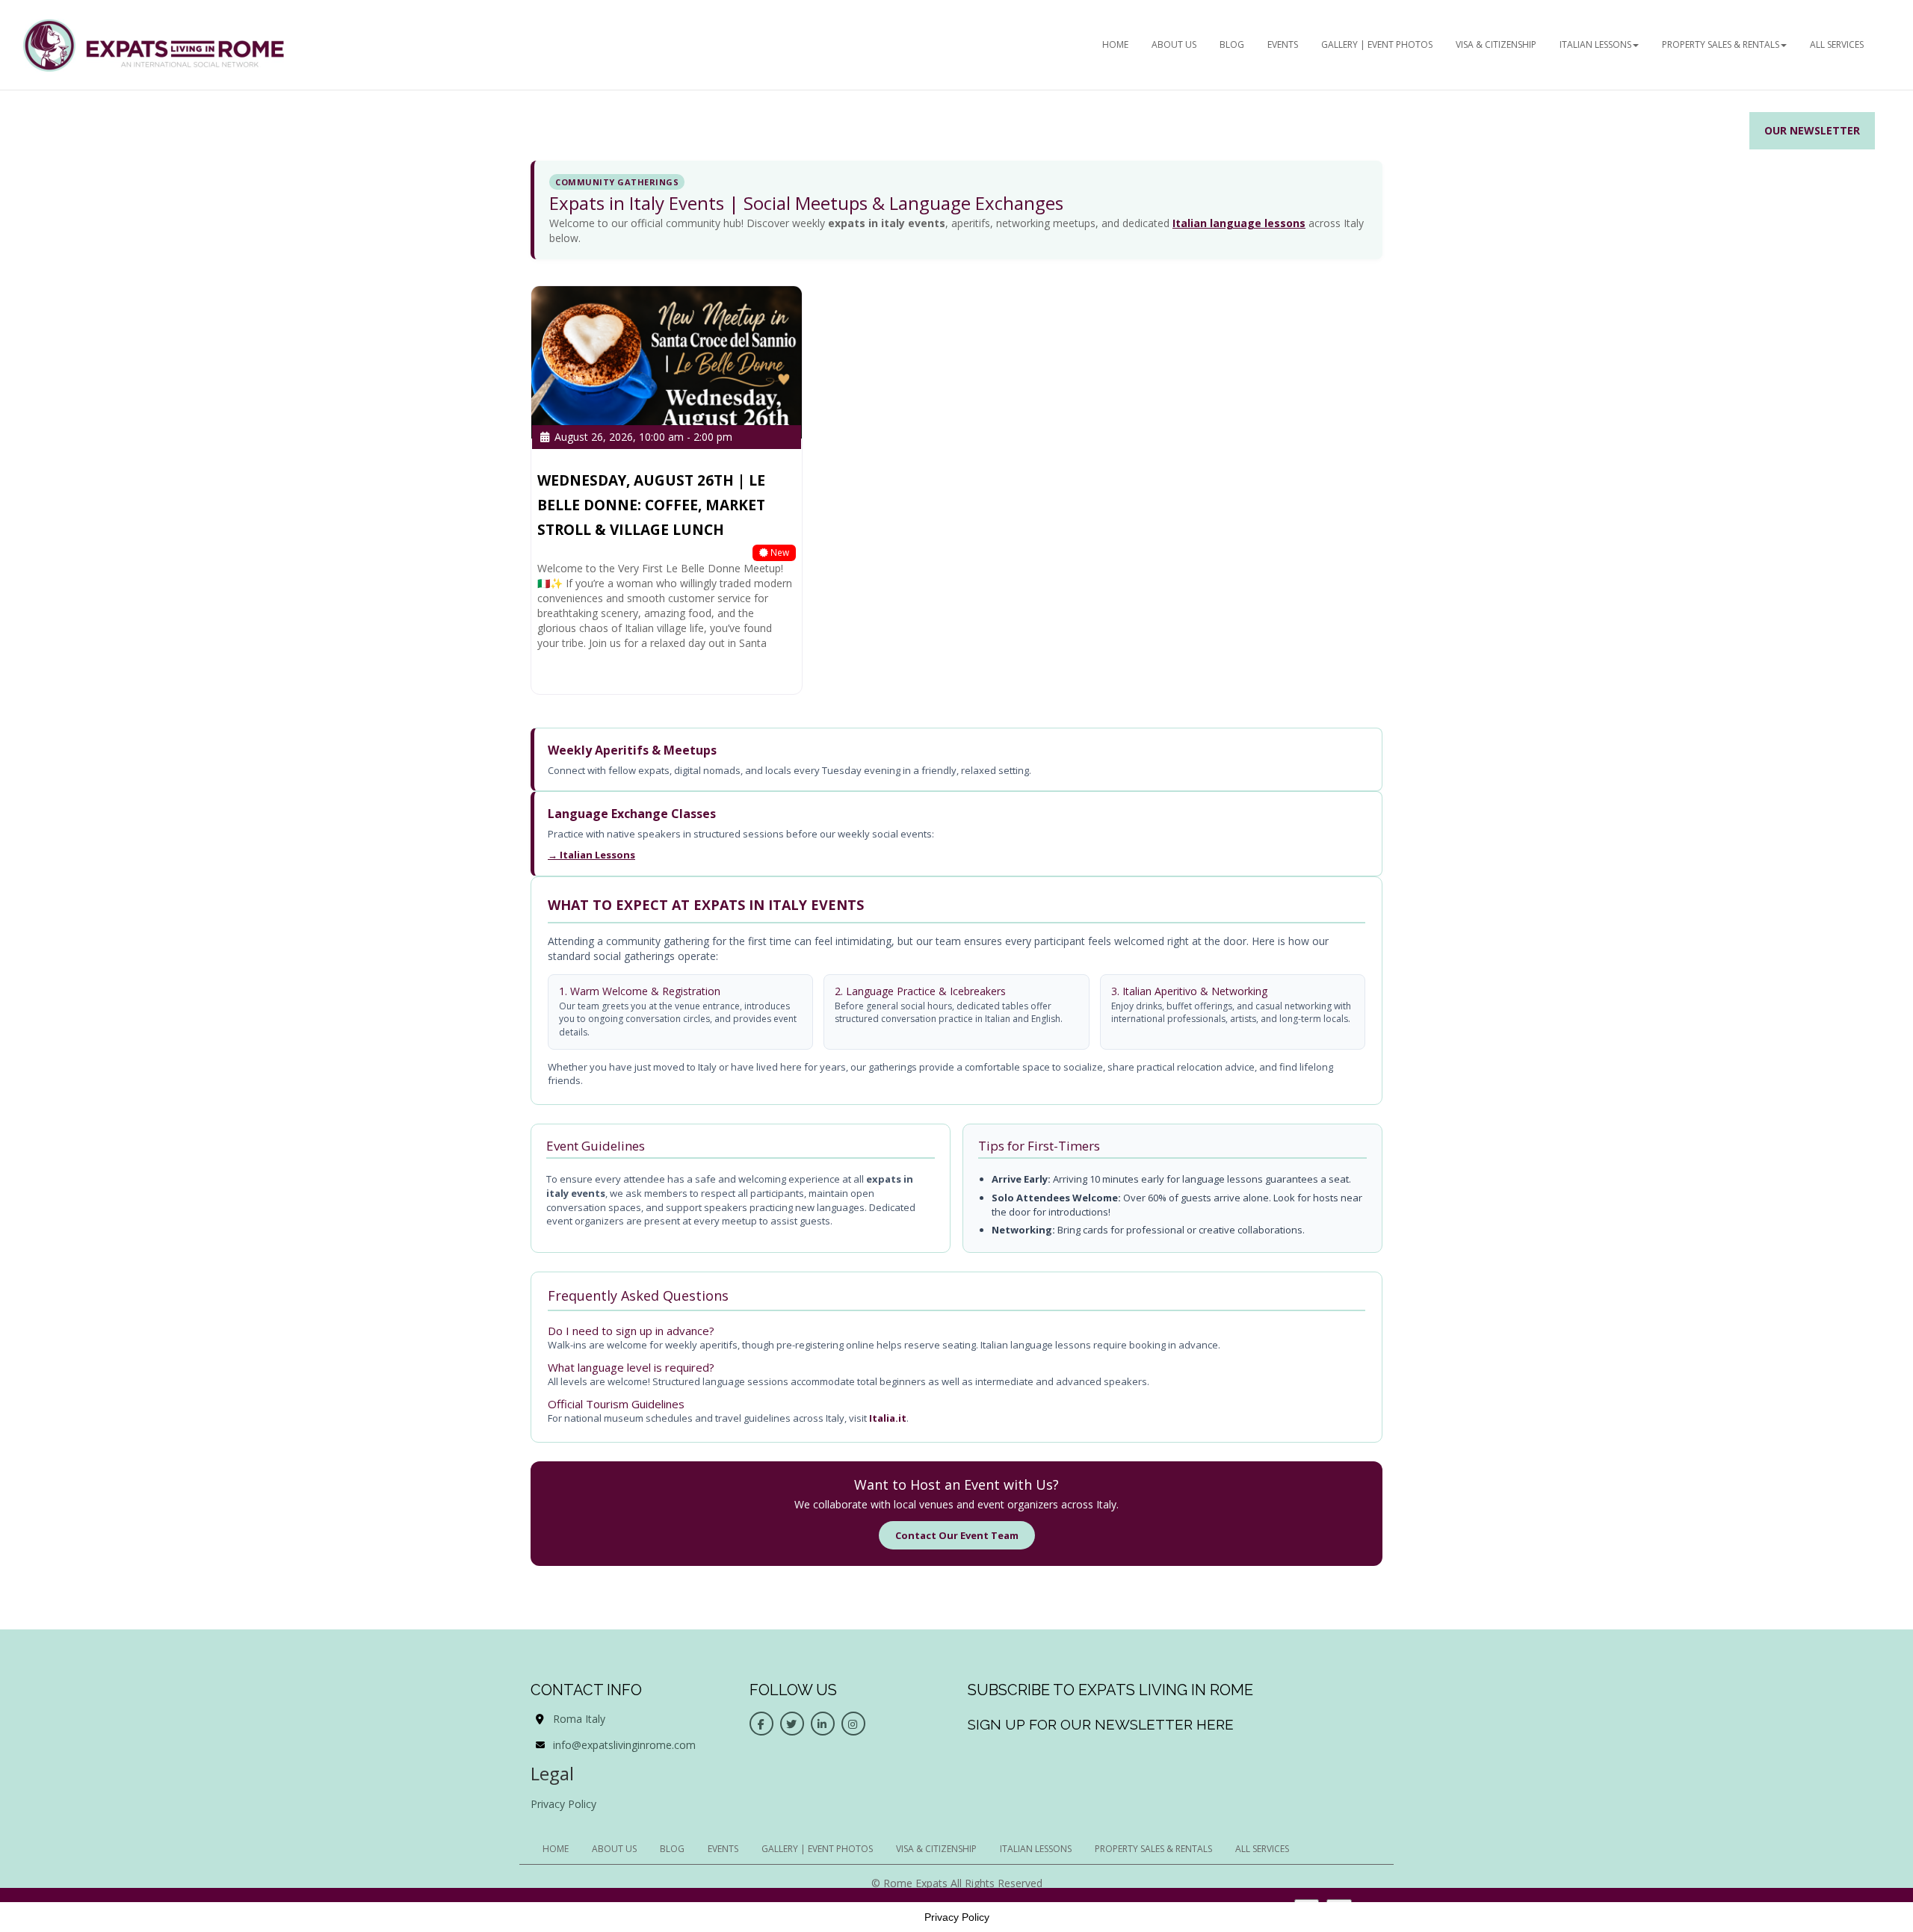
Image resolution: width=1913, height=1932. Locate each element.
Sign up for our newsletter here (1101, 1724)
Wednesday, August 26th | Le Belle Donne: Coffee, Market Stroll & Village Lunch (651, 505)
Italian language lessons (1239, 223)
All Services (1837, 44)
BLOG (1232, 44)
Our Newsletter (1812, 130)
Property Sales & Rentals (1721, 44)
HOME (1115, 44)
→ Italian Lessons (591, 855)
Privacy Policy (563, 1804)
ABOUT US (1174, 44)
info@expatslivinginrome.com (624, 1745)
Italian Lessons (1595, 44)
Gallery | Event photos (1377, 44)
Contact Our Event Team (957, 1535)
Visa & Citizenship (1496, 44)
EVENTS (1283, 44)
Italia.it (888, 1418)
